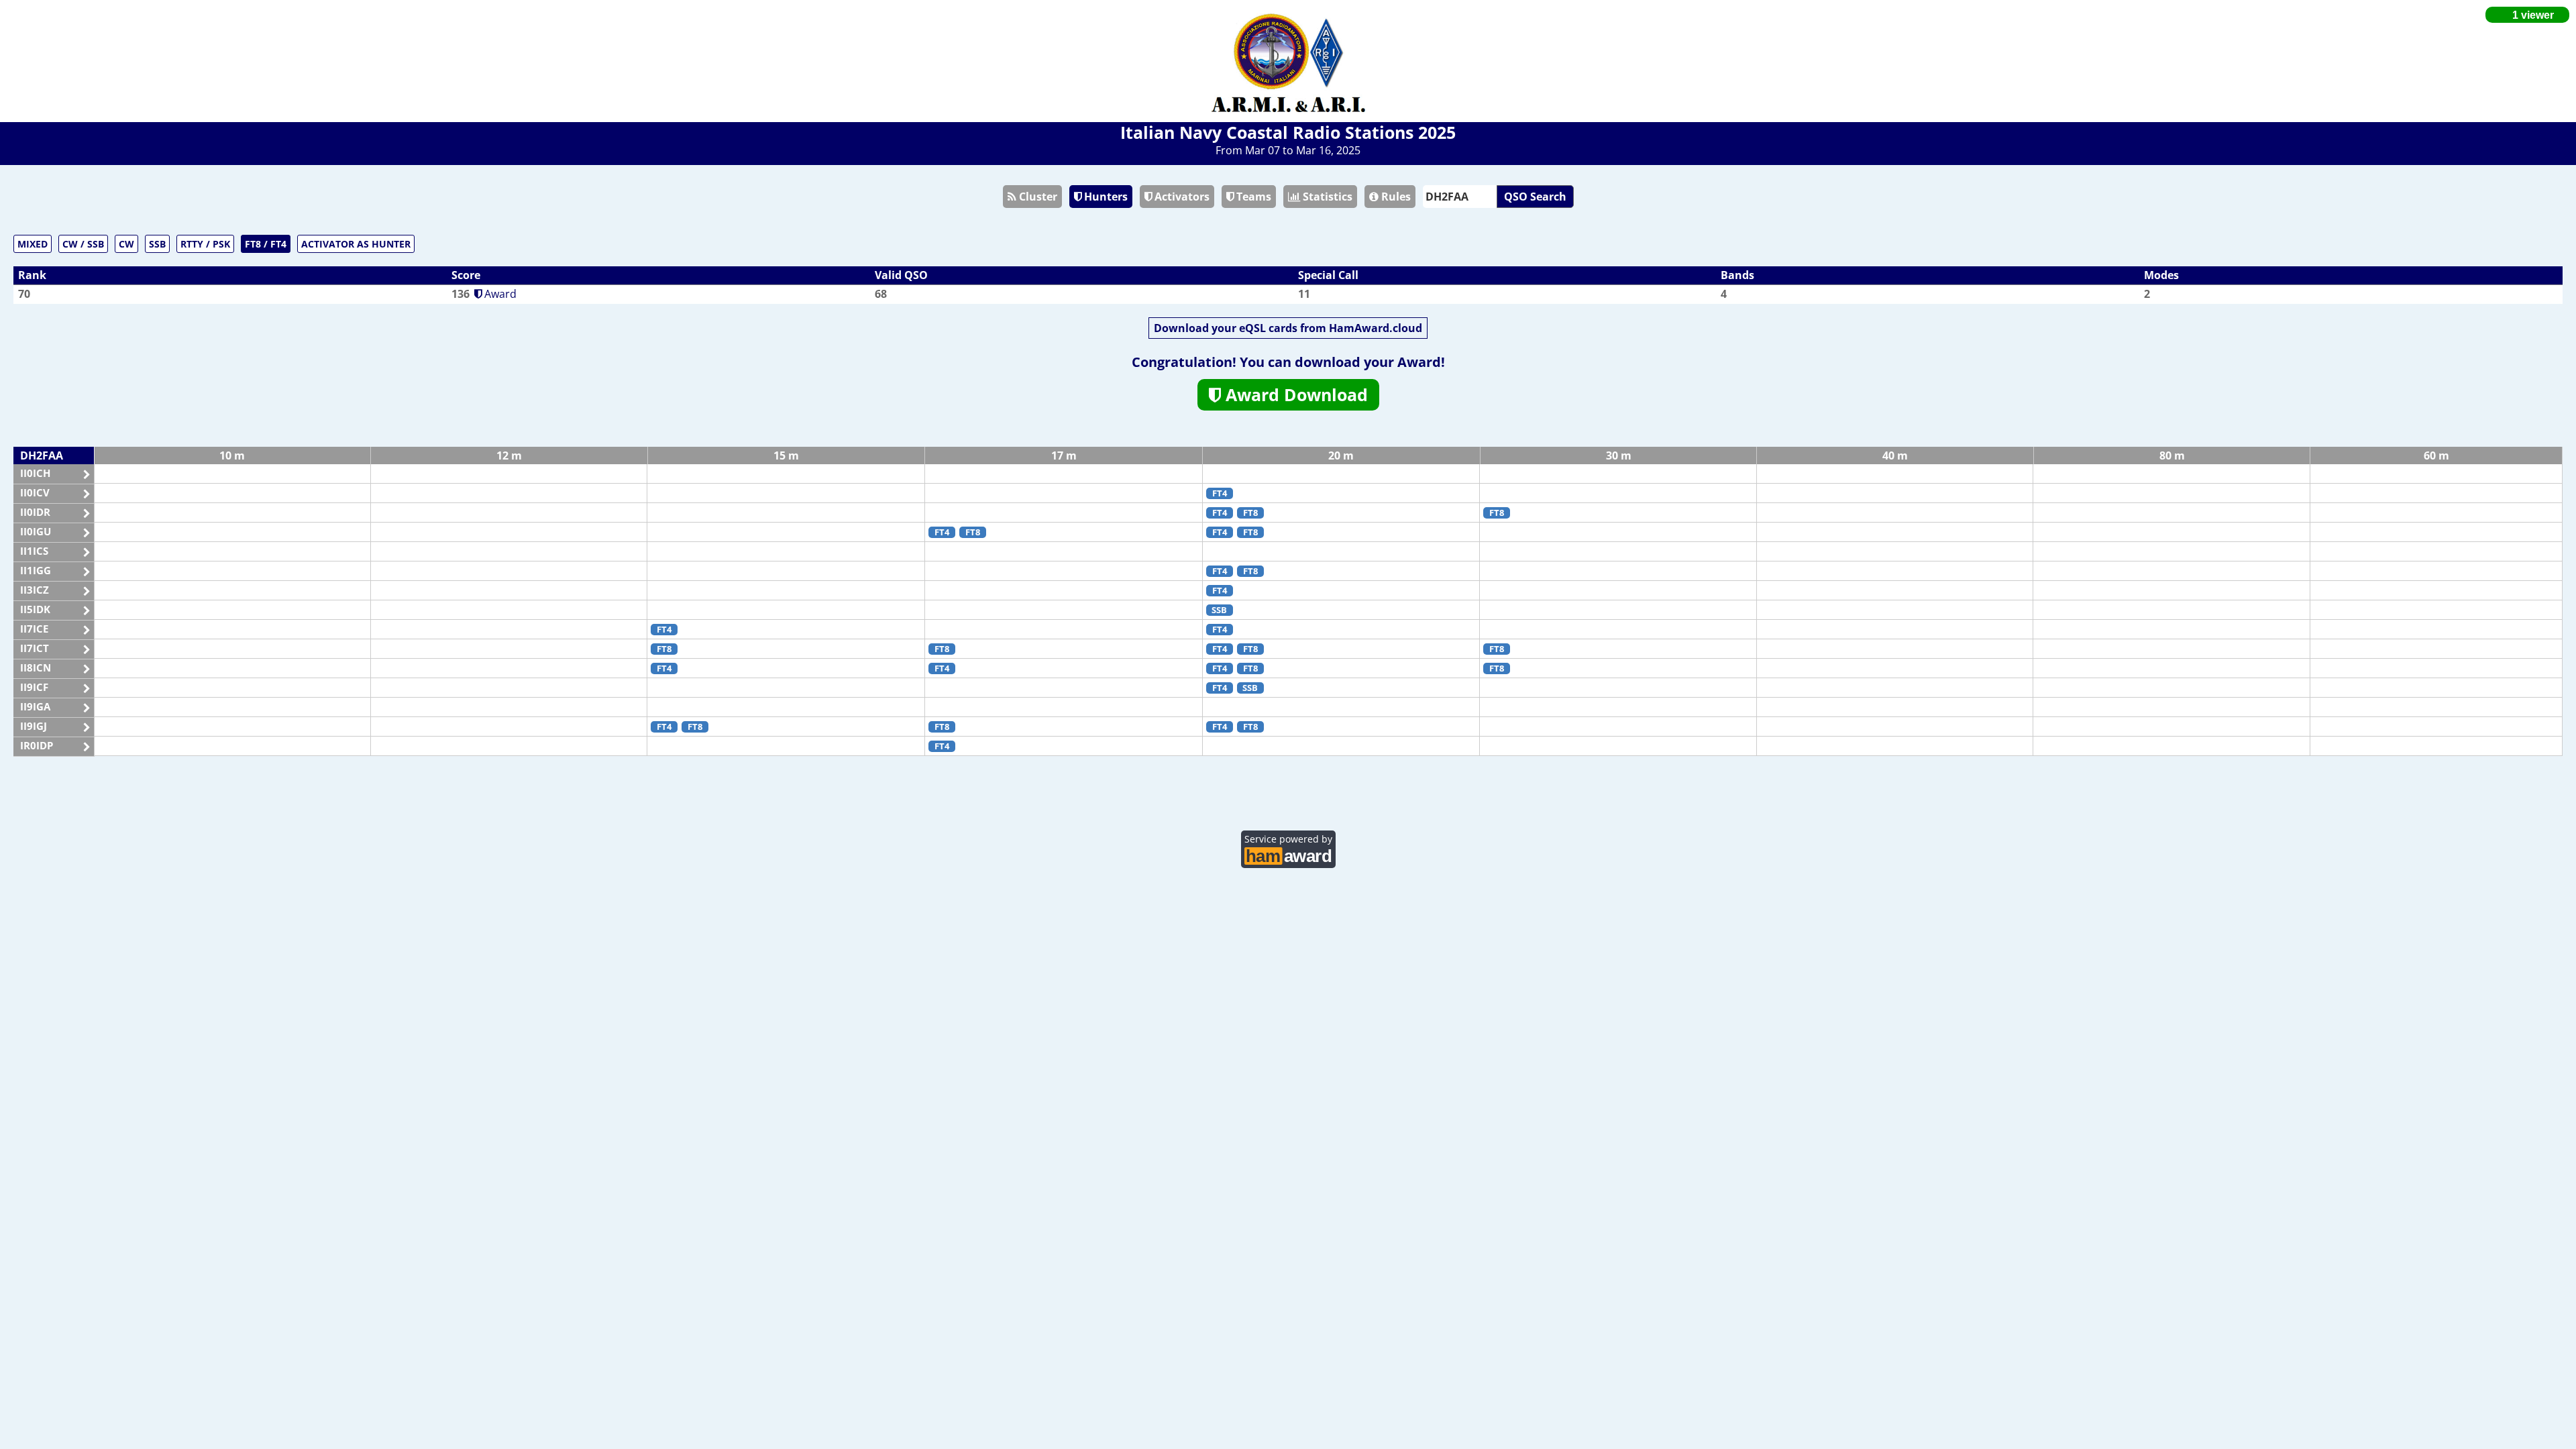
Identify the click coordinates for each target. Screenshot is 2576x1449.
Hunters (1105, 197)
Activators (1181, 197)
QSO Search (1535, 197)
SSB (157, 244)
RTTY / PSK (205, 244)
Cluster (1037, 197)
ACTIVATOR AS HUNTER (356, 244)
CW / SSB (83, 244)
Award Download (1294, 394)
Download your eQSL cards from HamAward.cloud (1288, 328)
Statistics (1326, 197)
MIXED (33, 244)
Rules (1395, 197)
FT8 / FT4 (266, 244)
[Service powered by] (1288, 854)
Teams (1252, 197)
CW (126, 244)
